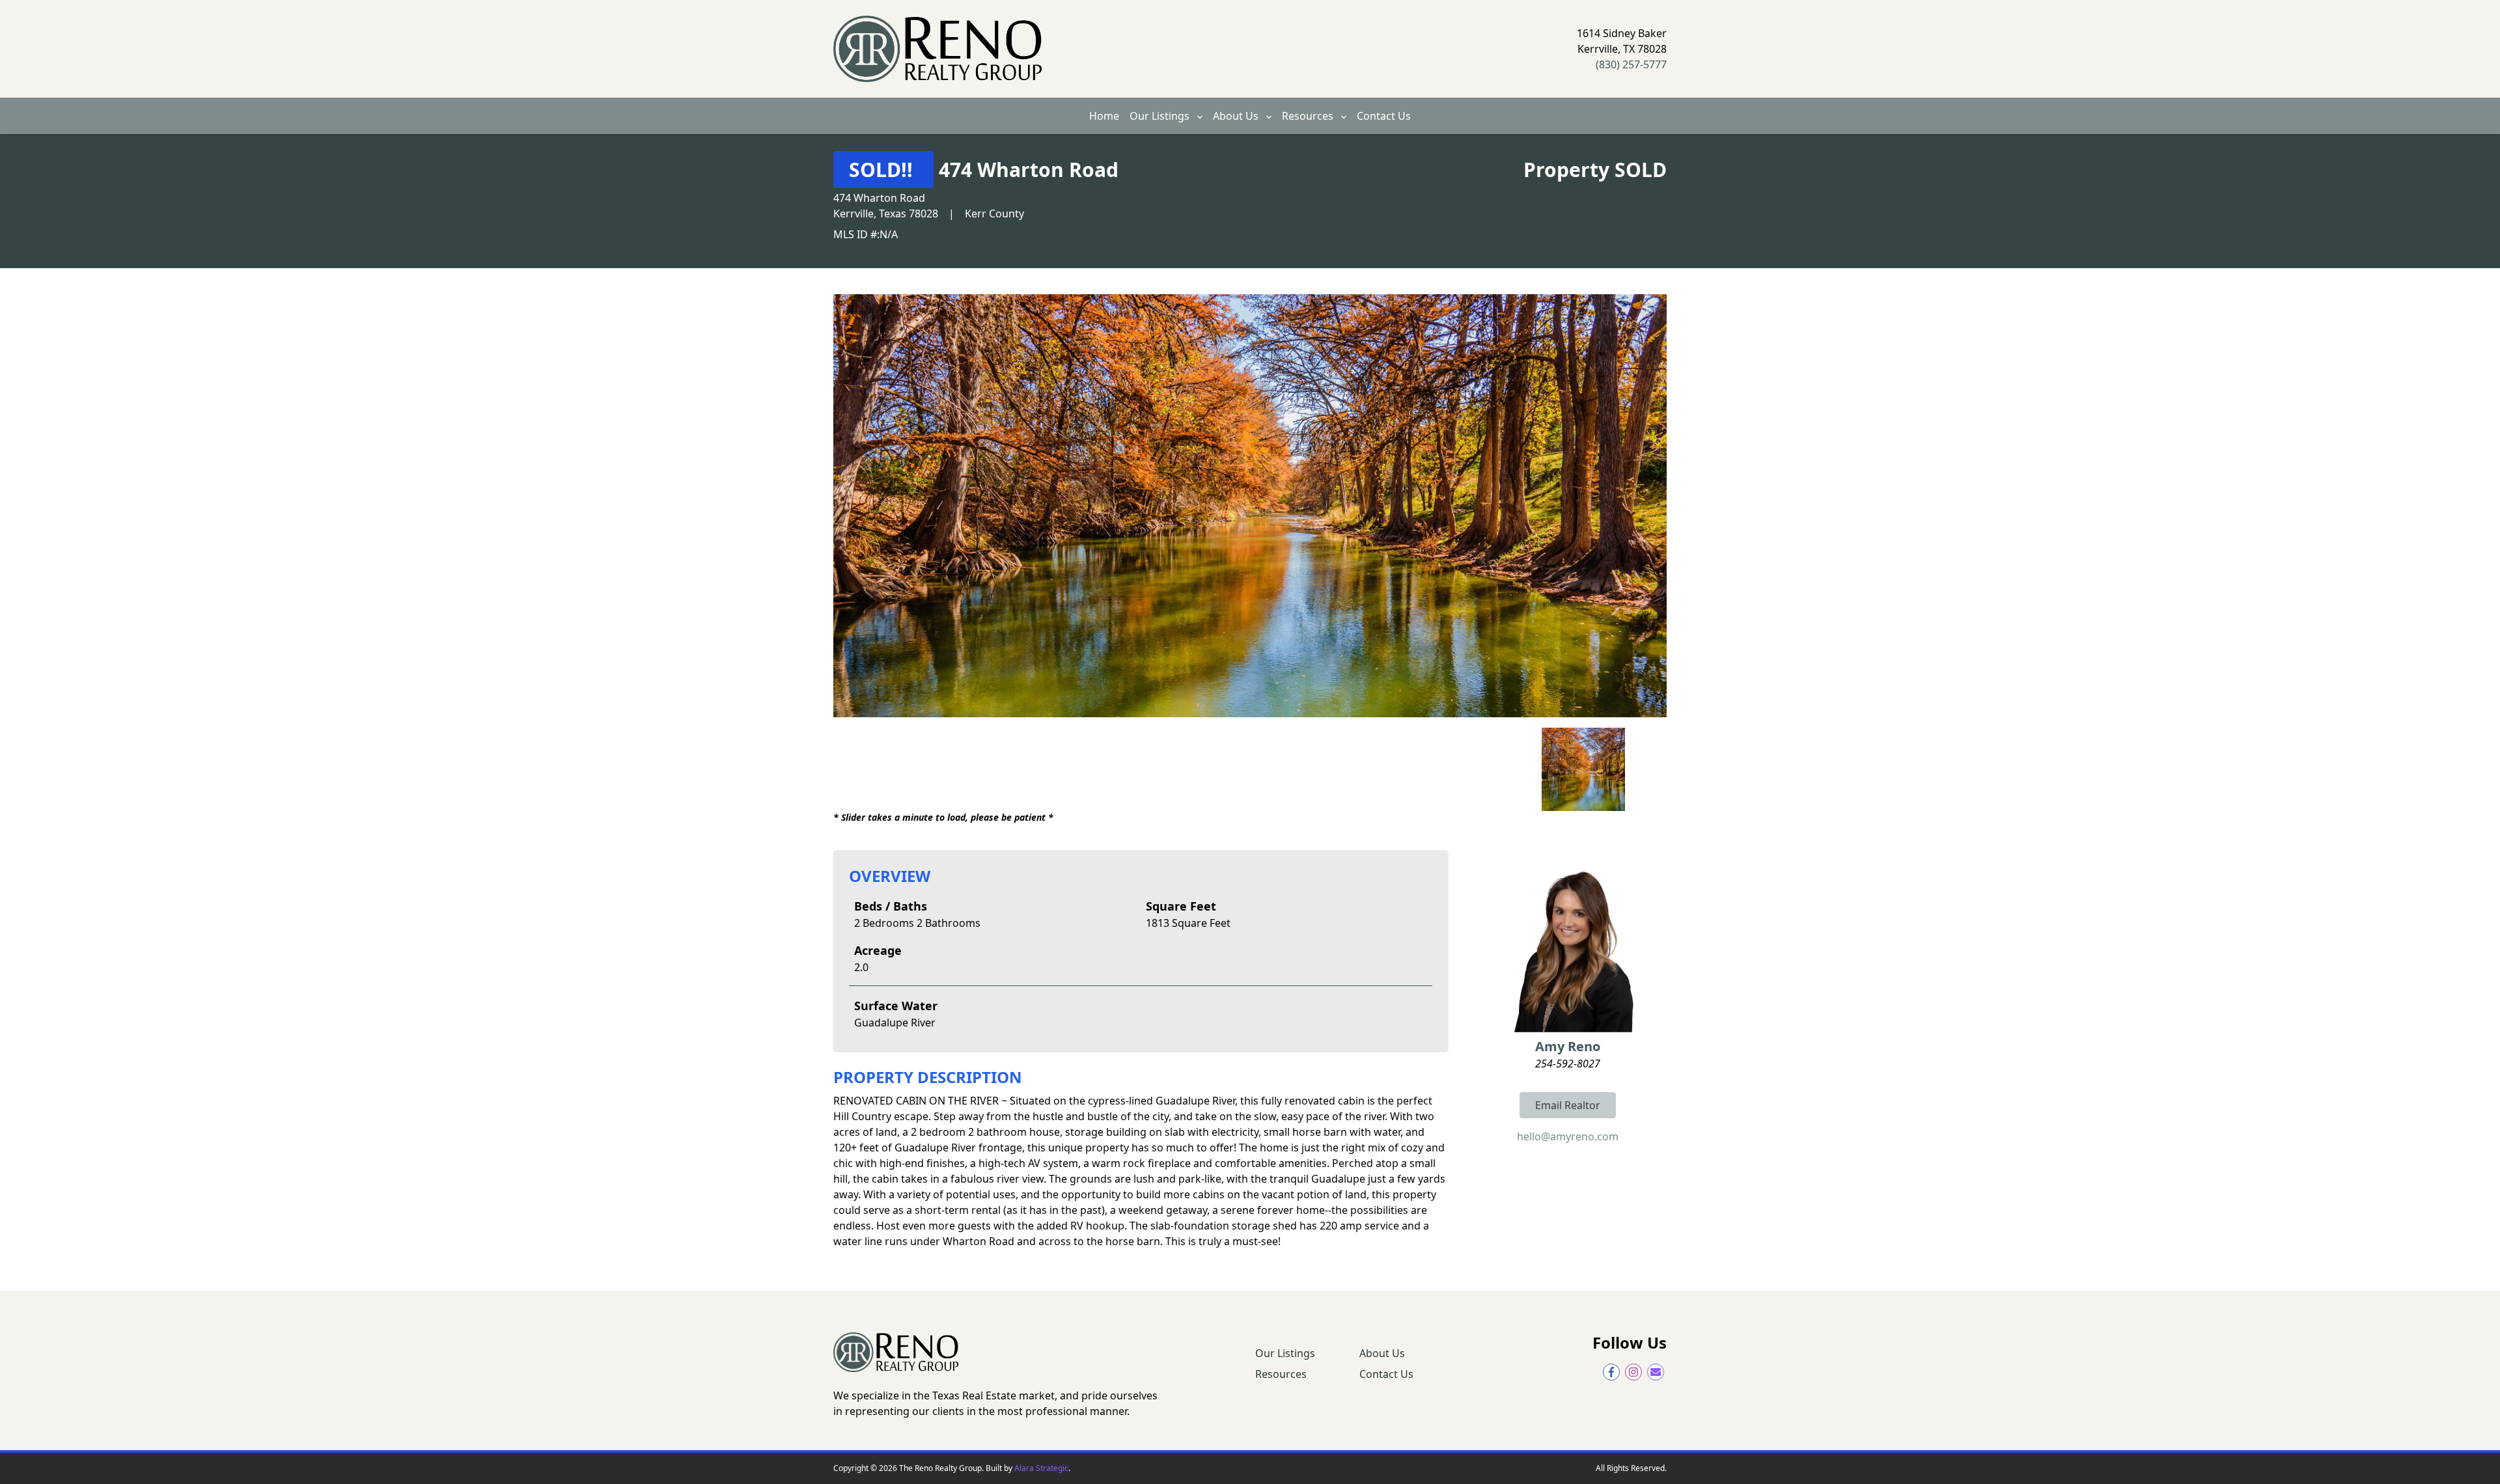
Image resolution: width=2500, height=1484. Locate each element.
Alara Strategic (1041, 1468)
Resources (1309, 116)
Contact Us (1384, 116)
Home (1104, 116)
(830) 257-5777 (1631, 64)
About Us (1237, 116)
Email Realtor (1568, 1105)
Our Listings (1161, 116)
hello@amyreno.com (1568, 1136)
